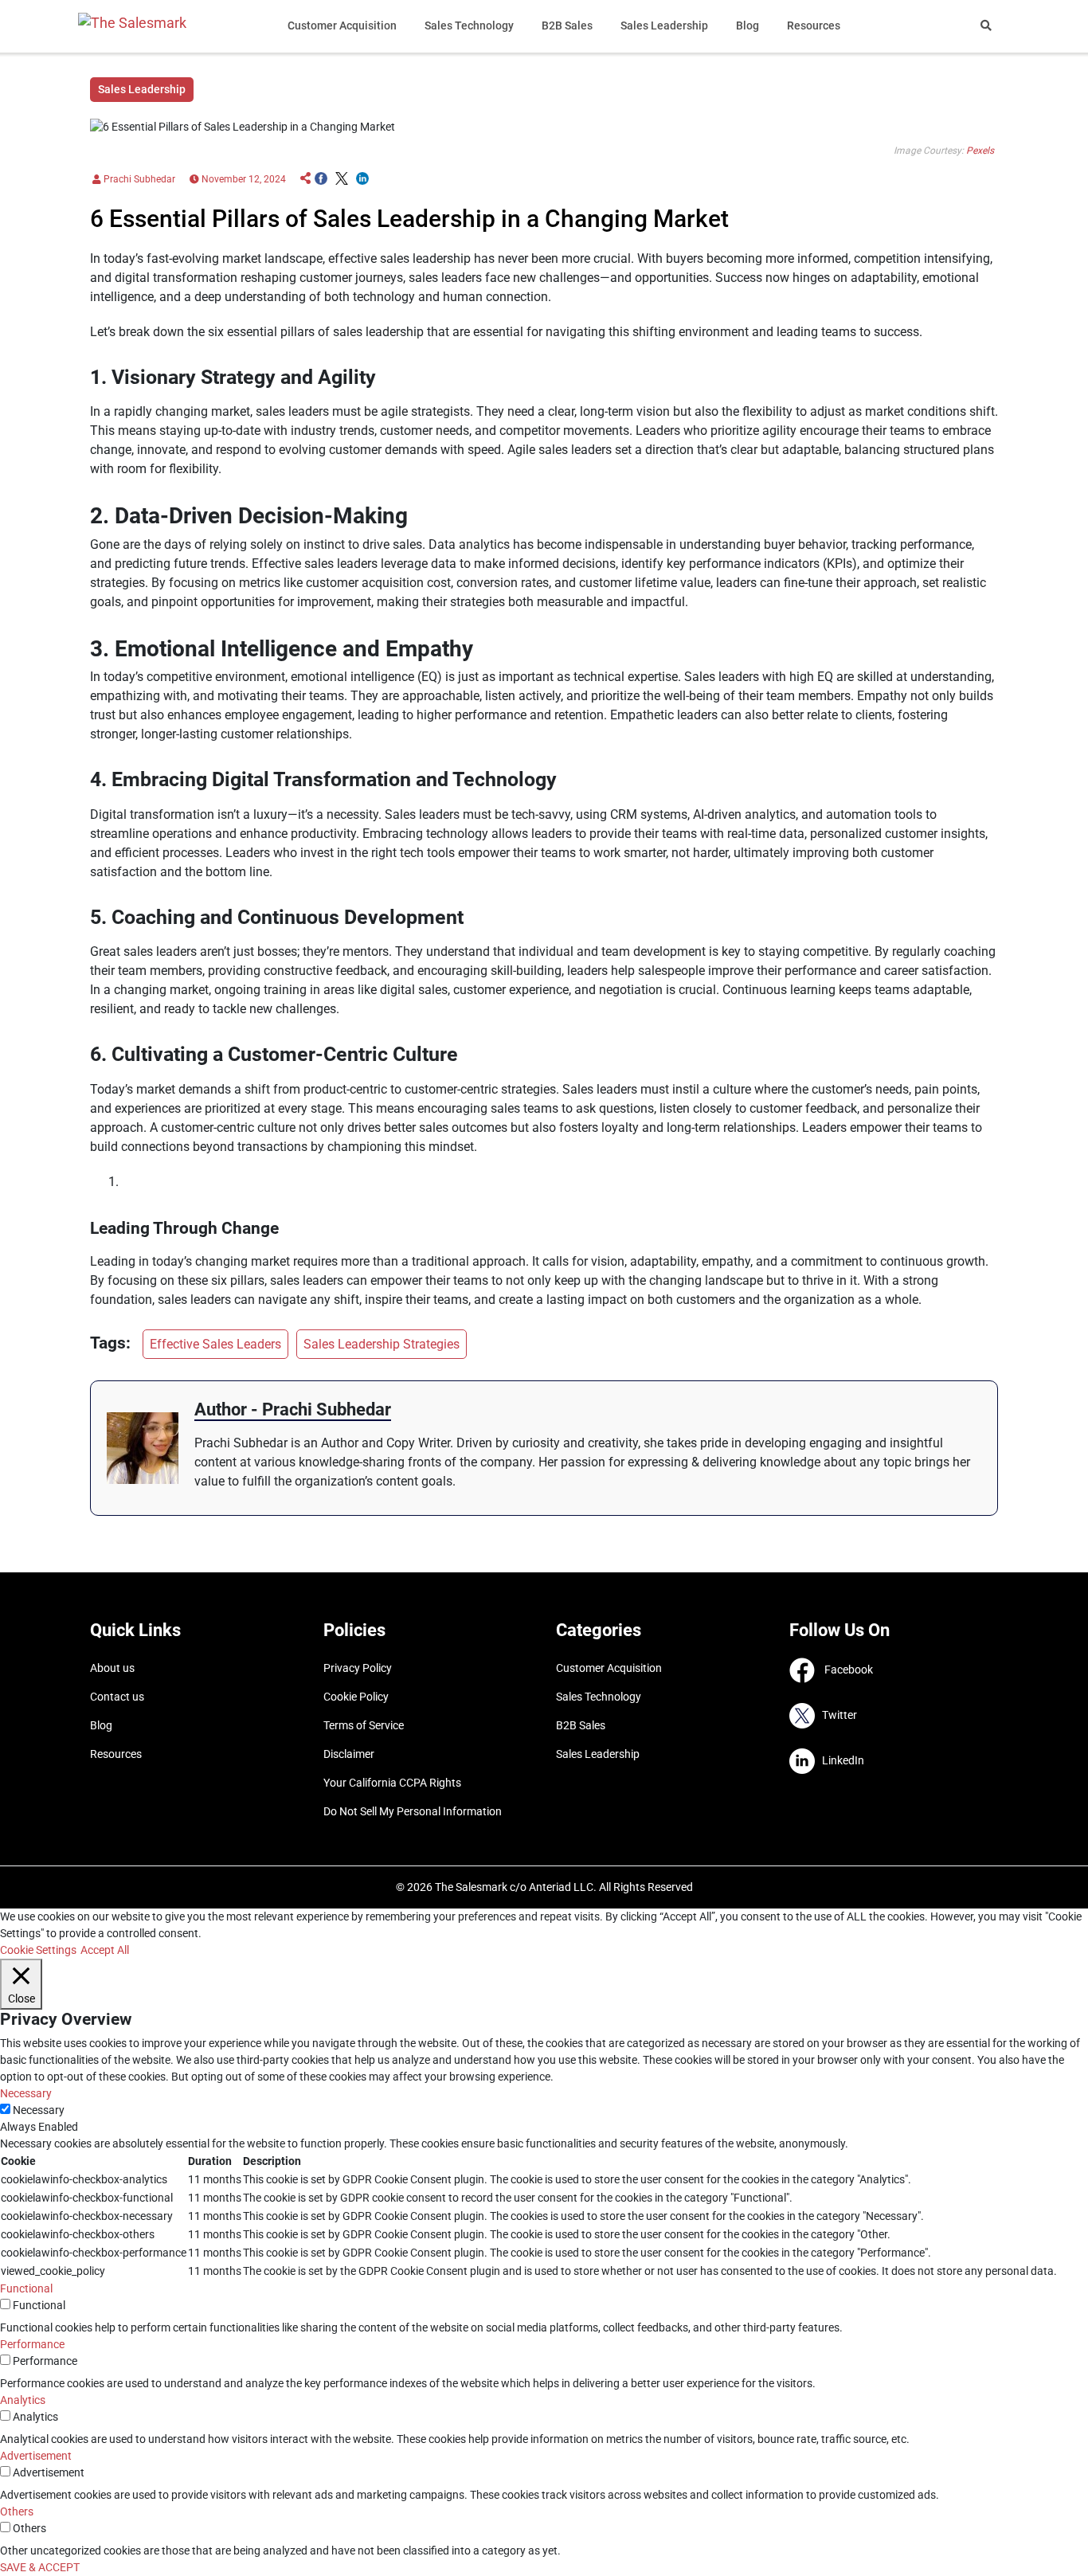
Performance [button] (32, 2344)
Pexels (980, 151)
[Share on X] (342, 179)
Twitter (836, 1714)
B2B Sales (567, 25)
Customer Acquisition (342, 25)
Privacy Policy (358, 1668)
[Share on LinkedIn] (362, 179)
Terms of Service (364, 1725)
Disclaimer (349, 1754)
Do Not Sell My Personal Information (413, 1811)
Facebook (844, 1669)
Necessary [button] (26, 2093)
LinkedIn (839, 1760)
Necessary (39, 2110)
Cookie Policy (356, 1697)
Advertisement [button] (36, 2456)
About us (112, 1668)
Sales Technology (469, 25)
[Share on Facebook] (321, 179)
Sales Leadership (664, 25)
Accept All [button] (105, 1950)
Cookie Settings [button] (38, 1950)
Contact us (117, 1697)
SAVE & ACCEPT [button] (40, 2567)
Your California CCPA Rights (392, 1783)
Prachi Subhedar (138, 179)
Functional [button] (26, 2288)
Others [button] (17, 2511)
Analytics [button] (23, 2400)
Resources (814, 25)
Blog (748, 25)
